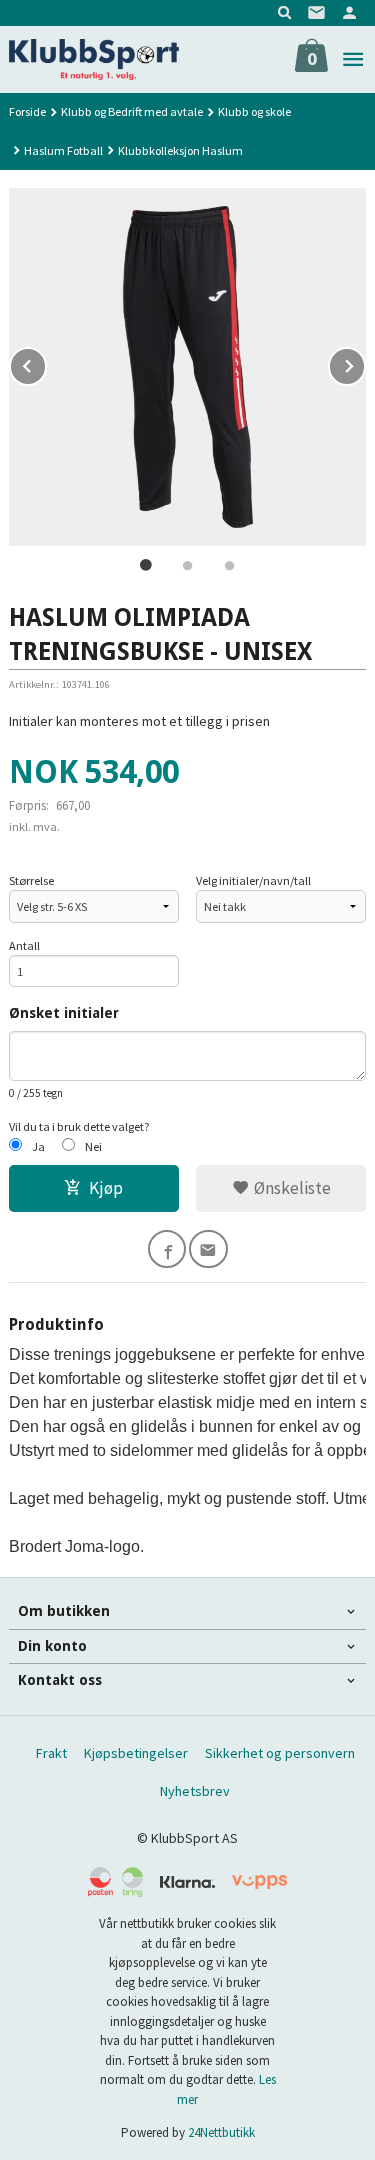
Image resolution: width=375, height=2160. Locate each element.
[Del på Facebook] (167, 1249)
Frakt (51, 1753)
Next (365, 363)
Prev (46, 363)
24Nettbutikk (221, 2132)
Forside (27, 111)
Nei (93, 1146)
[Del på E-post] (208, 1249)
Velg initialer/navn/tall (253, 880)
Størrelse (31, 880)
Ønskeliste (290, 1188)
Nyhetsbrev (195, 1791)
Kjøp (106, 1188)
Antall (24, 945)
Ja (38, 1146)
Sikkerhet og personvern (280, 1753)
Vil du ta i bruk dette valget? (79, 1126)
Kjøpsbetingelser (136, 1753)
